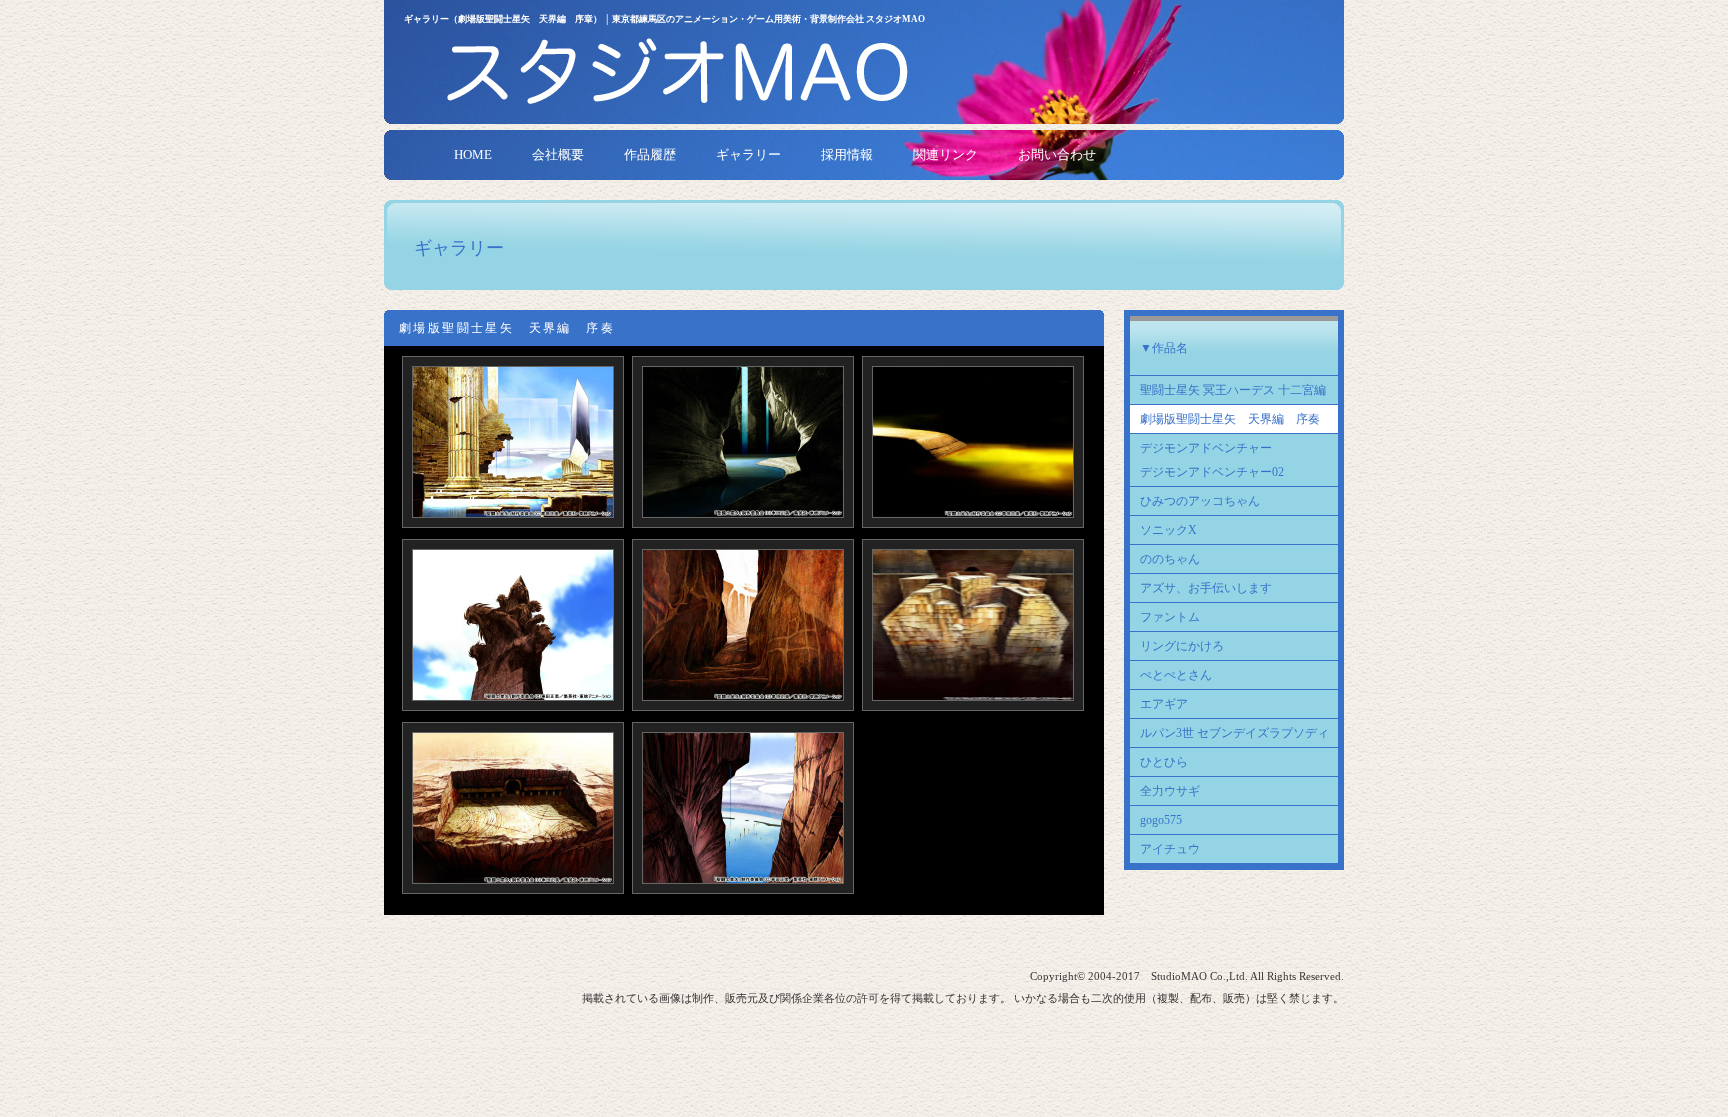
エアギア (1164, 704)
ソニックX (1168, 530)
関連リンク (945, 154)
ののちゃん (1170, 559)
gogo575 (1161, 820)
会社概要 (558, 154)
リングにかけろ (1182, 646)
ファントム (1170, 617)
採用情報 (847, 154)
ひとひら (1164, 762)
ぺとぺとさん (1176, 675)
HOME (473, 154)
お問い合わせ (1057, 154)
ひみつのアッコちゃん (1200, 501)
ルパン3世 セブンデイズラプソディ (1234, 733)
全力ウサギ (1170, 791)
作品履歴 (650, 154)
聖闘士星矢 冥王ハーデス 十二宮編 (1233, 390)
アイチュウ (1170, 849)
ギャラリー (748, 154)
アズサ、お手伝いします (1206, 588)
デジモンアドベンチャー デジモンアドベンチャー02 (1212, 460)
